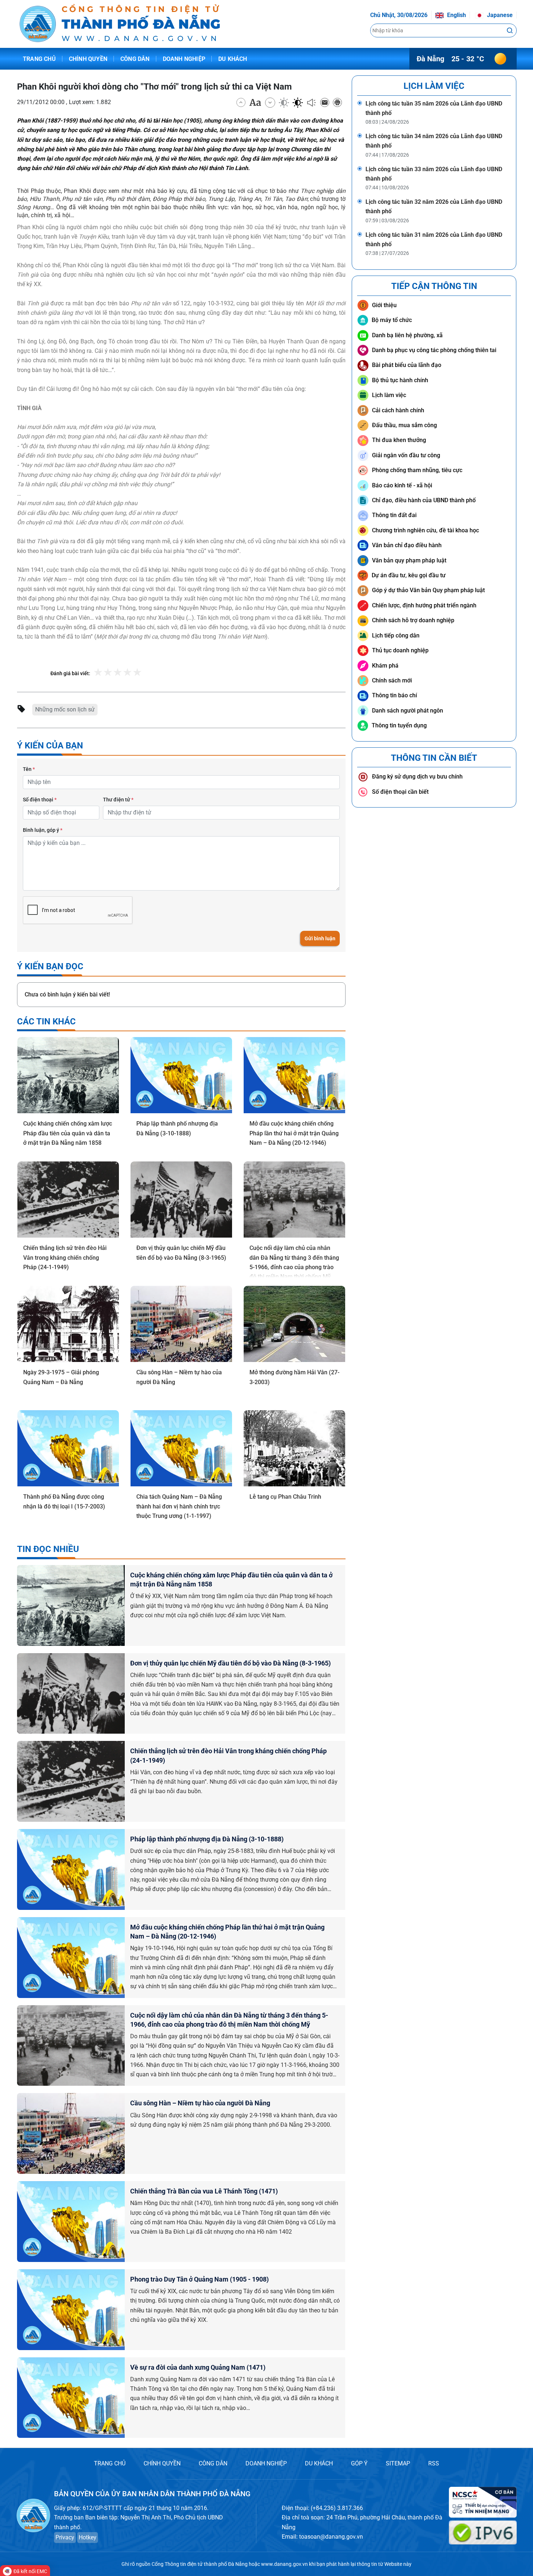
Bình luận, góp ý (43, 830)
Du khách (233, 59)
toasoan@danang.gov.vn (331, 2537)
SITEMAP (398, 2463)
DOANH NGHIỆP (266, 2463)
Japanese (499, 15)
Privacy (65, 2537)
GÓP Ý (359, 2463)
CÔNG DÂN (213, 2463)
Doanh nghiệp (184, 59)
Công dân (135, 59)
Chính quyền (88, 59)
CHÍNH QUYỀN (162, 2463)
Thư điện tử (118, 800)
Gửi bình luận (320, 938)
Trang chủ (39, 59)
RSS (434, 2463)
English (456, 15)
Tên (29, 769)
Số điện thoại (40, 800)
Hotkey (88, 2537)
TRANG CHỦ (110, 2463)
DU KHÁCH (319, 2463)
